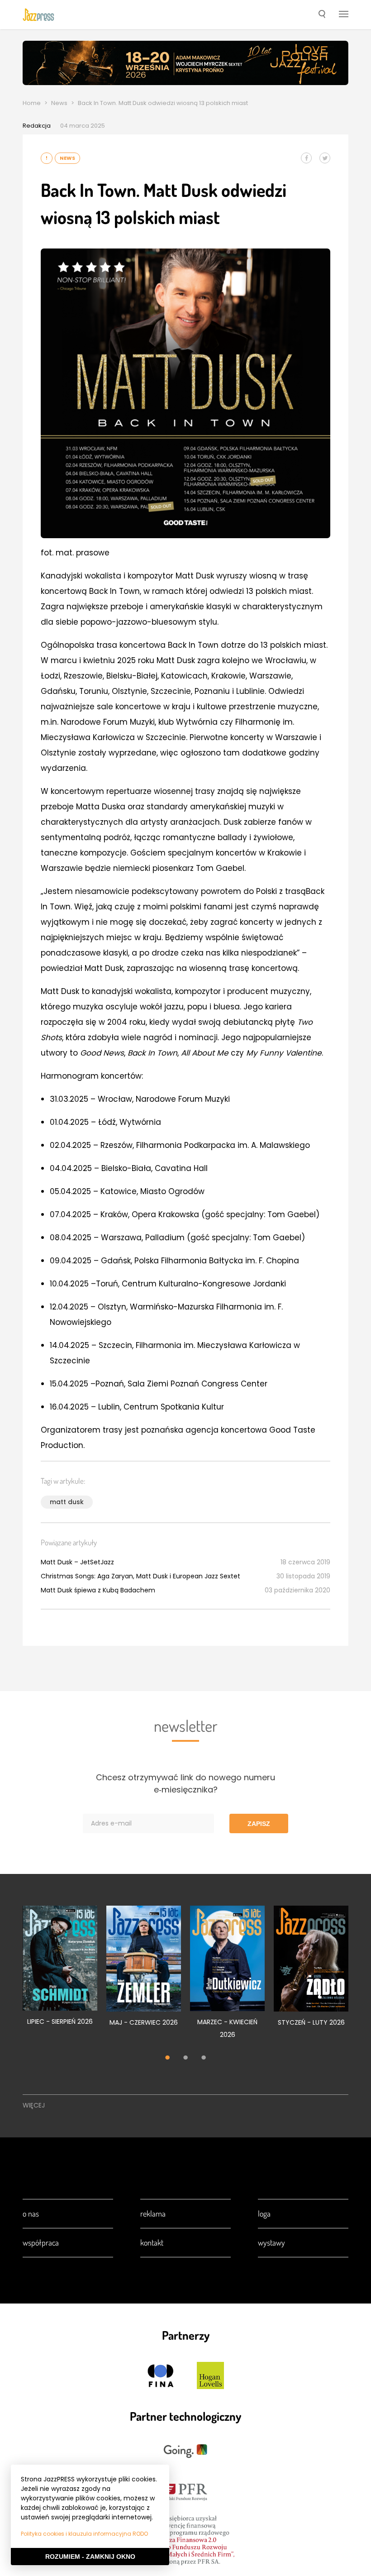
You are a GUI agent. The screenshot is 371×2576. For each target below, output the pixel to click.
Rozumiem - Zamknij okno (90, 2557)
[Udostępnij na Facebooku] (306, 158)
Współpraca (41, 2242)
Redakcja (37, 126)
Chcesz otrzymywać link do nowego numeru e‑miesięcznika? (185, 1783)
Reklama (153, 2213)
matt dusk (67, 1502)
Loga (264, 2213)
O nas (31, 2213)
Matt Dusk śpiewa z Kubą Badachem (98, 1590)
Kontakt (152, 2242)
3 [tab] (204, 2058)
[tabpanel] (60, 1971)
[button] (322, 15)
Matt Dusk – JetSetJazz (77, 1562)
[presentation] (38, 14)
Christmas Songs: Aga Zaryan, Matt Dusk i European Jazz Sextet (140, 1576)
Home (32, 103)
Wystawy (271, 2242)
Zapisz (259, 1824)
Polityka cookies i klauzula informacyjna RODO (84, 2534)
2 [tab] (185, 2058)
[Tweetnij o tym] (325, 158)
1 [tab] (167, 2058)
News (59, 103)
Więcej (34, 2105)
